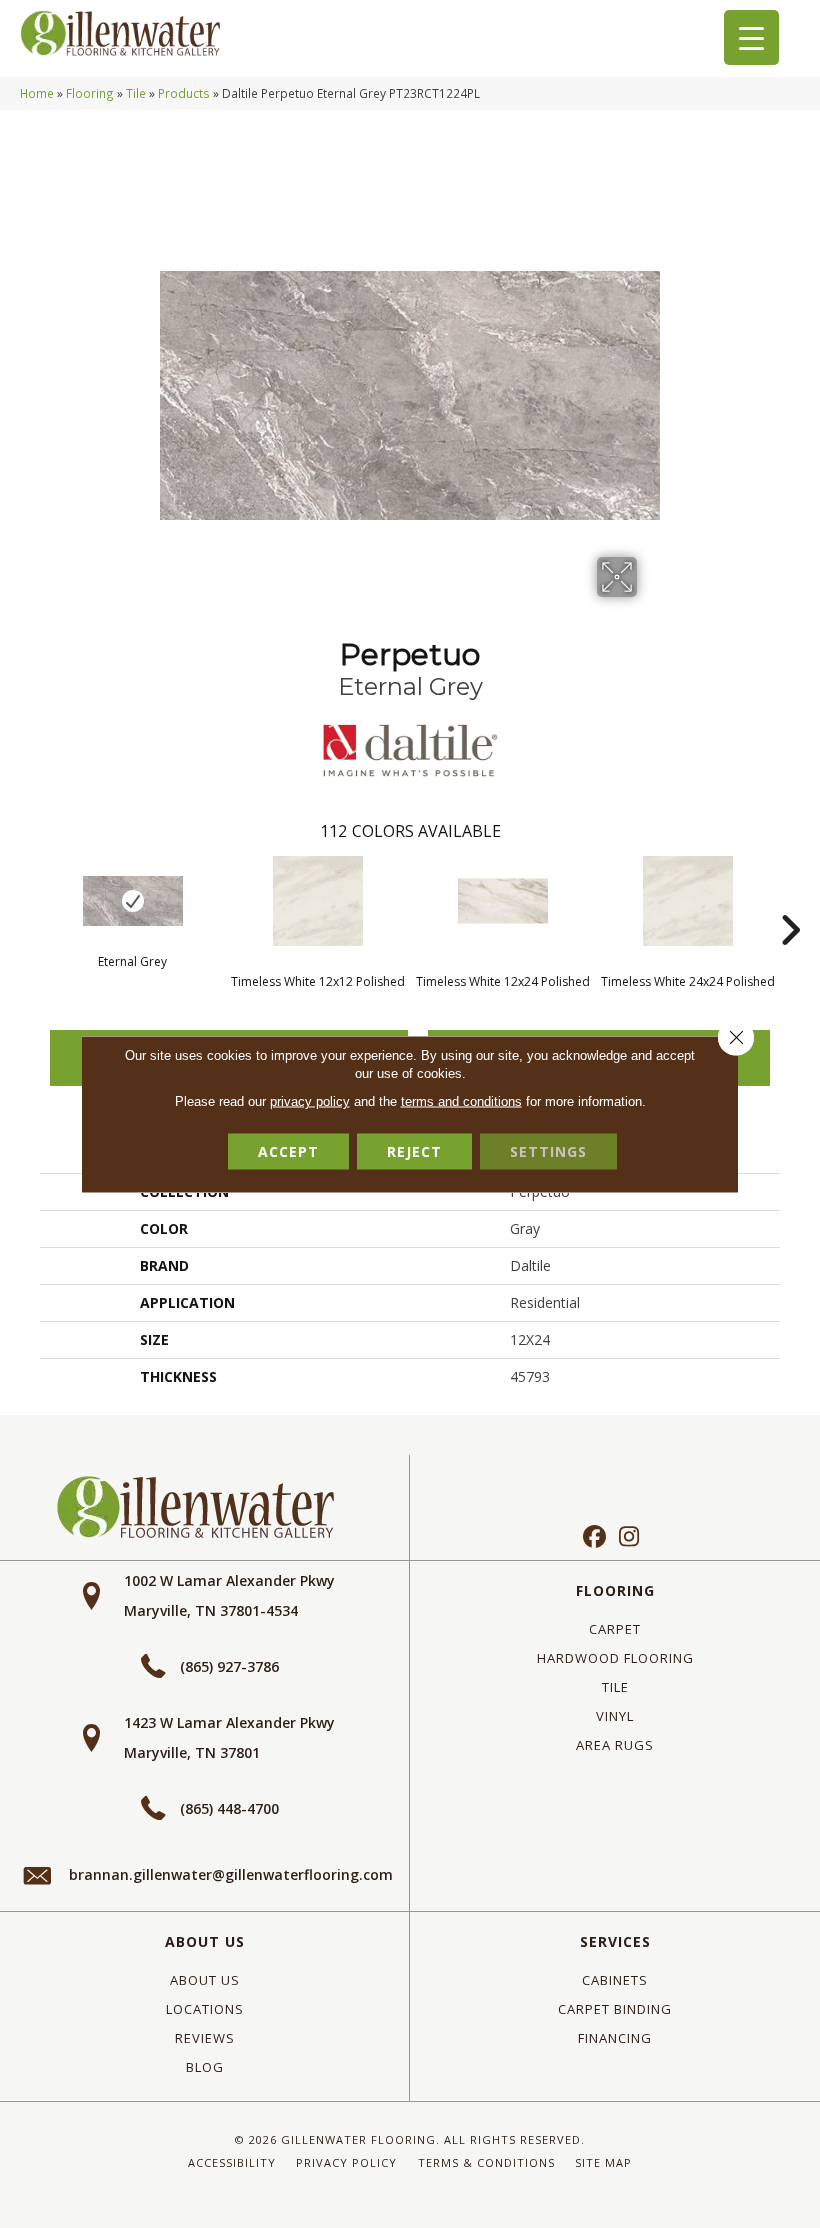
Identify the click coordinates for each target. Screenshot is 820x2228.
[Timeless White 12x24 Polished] (502, 901)
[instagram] (629, 1537)
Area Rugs (615, 1745)
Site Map (603, 2162)
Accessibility (232, 2162)
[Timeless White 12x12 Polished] (317, 901)
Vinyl (615, 1716)
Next (790, 900)
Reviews (205, 2038)
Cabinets (615, 1980)
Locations (205, 2009)
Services (615, 1941)
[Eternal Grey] (132, 901)
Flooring (90, 93)
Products (184, 93)
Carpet (615, 1629)
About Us (205, 1941)
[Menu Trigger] (751, 37)
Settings (548, 1151)
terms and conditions (461, 1101)
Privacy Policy (346, 2162)
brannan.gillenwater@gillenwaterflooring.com (231, 1874)
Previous (30, 900)
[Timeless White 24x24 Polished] (687, 901)
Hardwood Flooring (615, 1658)
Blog (205, 2067)
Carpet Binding (615, 2009)
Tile (136, 93)
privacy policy (310, 1101)
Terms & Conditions (486, 2162)
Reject (414, 1151)
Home (37, 93)
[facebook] (594, 1537)
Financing (615, 2038)
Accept (288, 1151)
